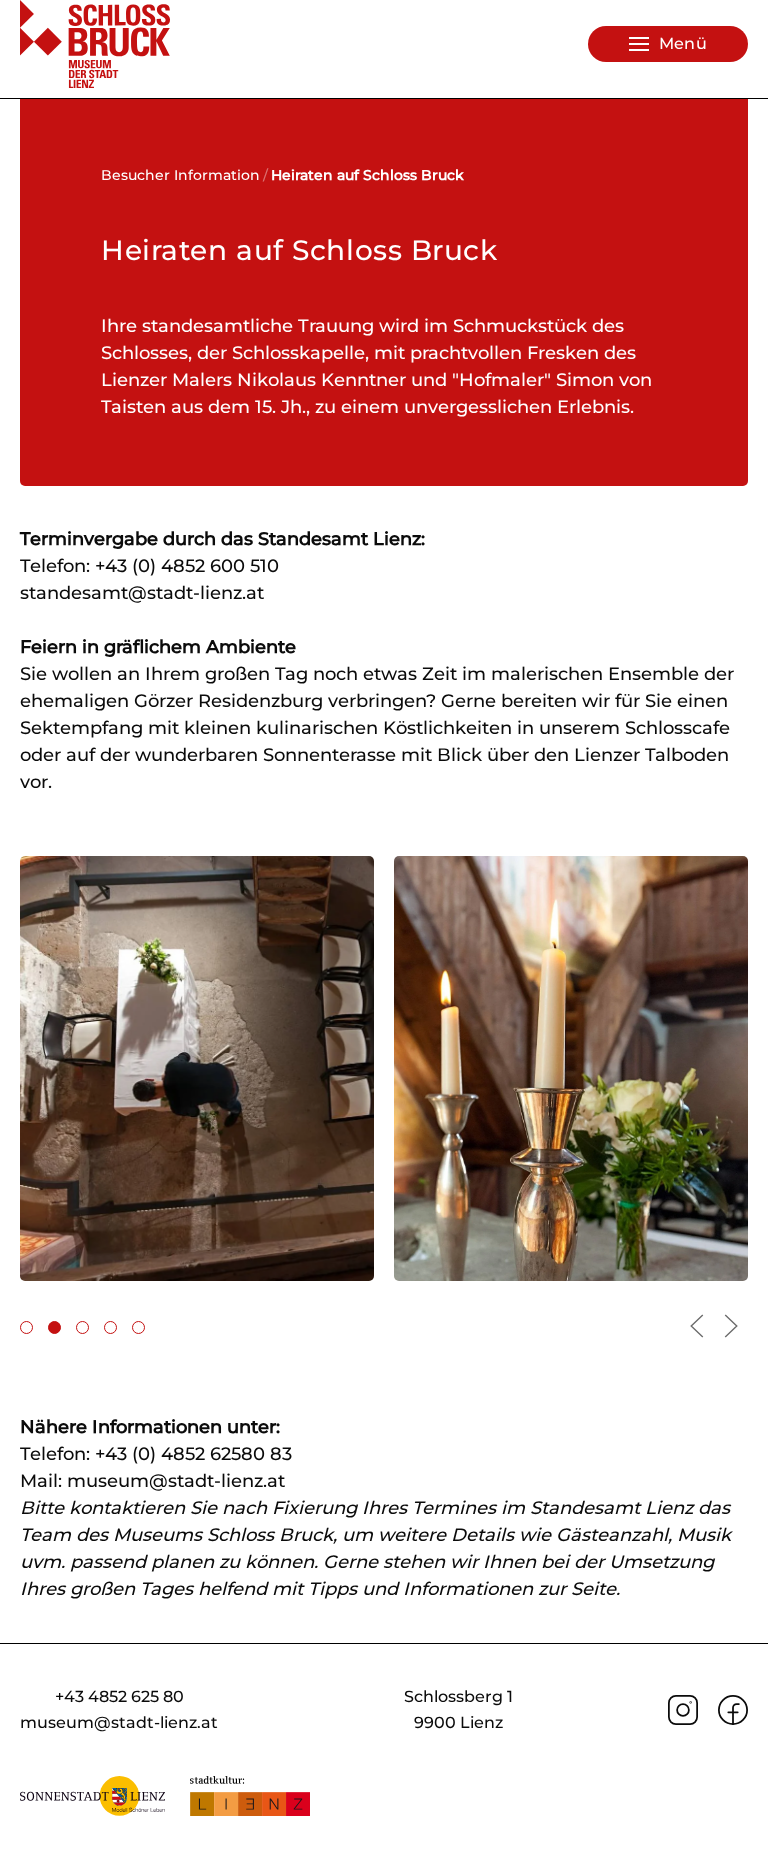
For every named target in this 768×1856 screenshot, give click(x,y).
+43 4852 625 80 (119, 1696)
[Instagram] (683, 1708)
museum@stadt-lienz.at (176, 1481)
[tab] (26, 1327)
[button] (668, 44)
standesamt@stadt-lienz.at (142, 593)
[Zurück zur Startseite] (95, 44)
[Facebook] (733, 1708)
